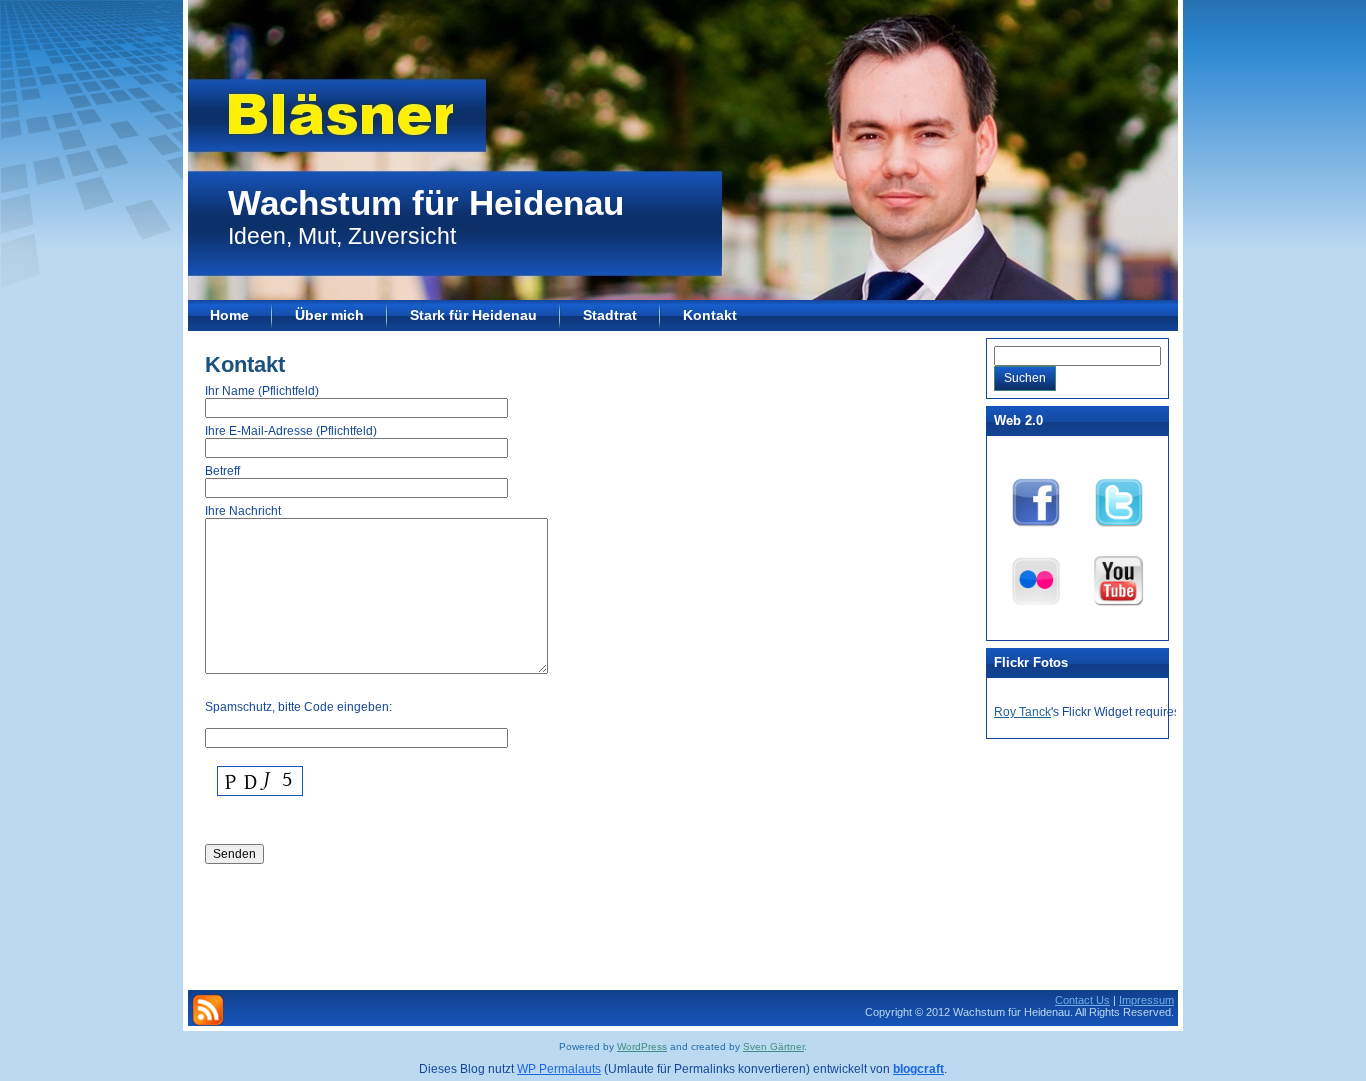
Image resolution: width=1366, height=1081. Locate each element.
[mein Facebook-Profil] (1036, 499)
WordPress (642, 1046)
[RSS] (208, 1010)
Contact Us (1082, 1000)
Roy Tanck (1022, 712)
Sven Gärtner (773, 1046)
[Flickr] (1036, 577)
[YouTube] (1119, 577)
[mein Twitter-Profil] (1119, 499)
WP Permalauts (559, 1069)
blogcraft (918, 1069)
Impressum (1146, 1000)
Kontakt (245, 364)
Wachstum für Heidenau (426, 202)
